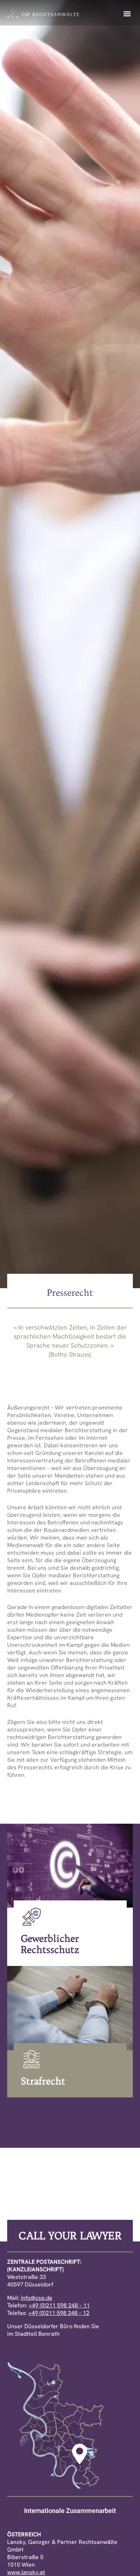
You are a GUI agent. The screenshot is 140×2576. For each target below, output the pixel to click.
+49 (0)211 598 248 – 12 (59, 2313)
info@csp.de (37, 2298)
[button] (127, 14)
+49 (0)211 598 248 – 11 (59, 2305)
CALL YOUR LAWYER (70, 2235)
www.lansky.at (26, 2572)
